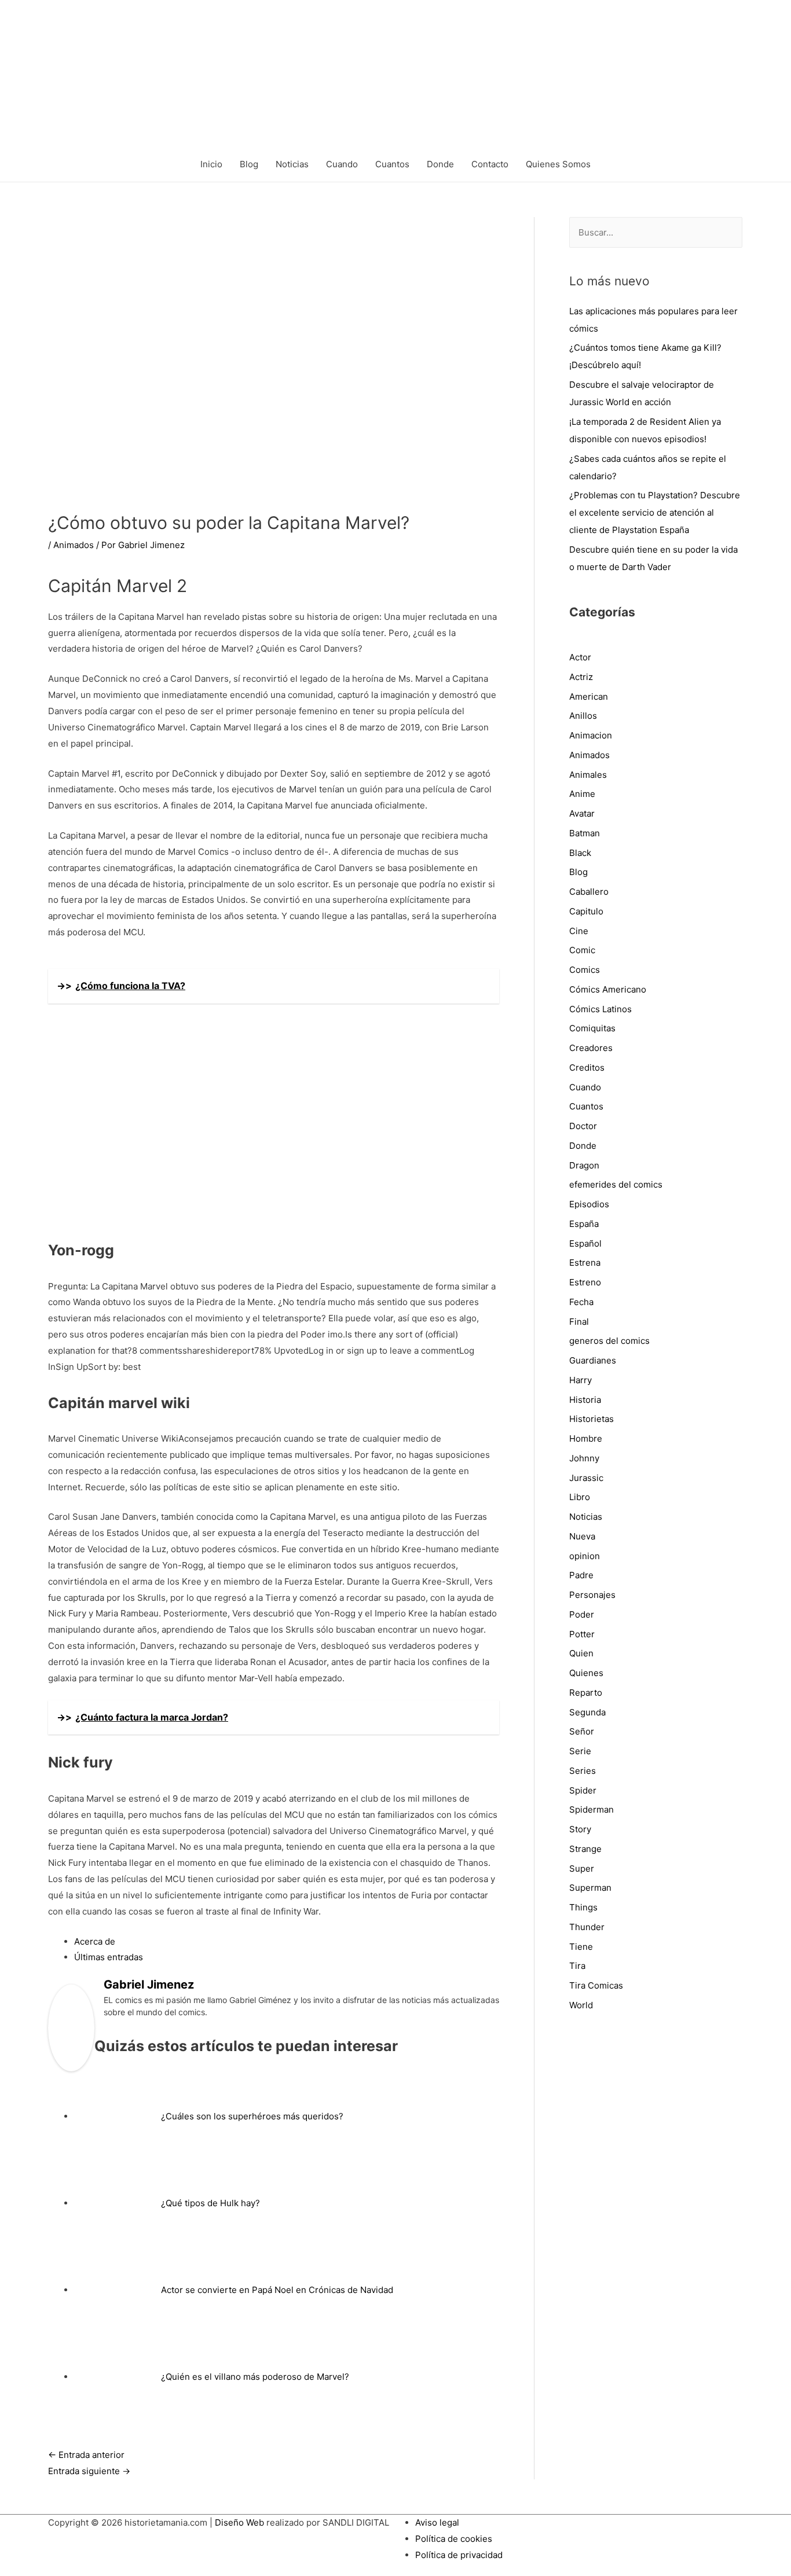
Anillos (583, 716)
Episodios (589, 1204)
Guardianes (593, 1360)
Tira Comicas (596, 1985)
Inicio (211, 164)
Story (580, 1829)
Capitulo (586, 911)
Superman (590, 1888)
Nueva (582, 1536)
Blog (249, 164)
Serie (580, 1751)
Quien (581, 1653)
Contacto (490, 164)
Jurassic (586, 1478)
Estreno (585, 1282)
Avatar (582, 813)
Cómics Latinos (600, 1009)
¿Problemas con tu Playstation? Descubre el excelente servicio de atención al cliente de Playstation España (655, 512)
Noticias (292, 164)
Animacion (591, 735)
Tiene (581, 1947)
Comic (582, 950)
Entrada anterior (86, 2455)
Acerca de (95, 1941)
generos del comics (609, 1341)
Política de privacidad (459, 2555)
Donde (440, 164)
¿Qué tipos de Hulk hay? (210, 2203)
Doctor (583, 1126)
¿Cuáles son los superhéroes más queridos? (252, 2116)
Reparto (586, 1693)
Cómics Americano (608, 989)
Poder (582, 1614)
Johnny (584, 1458)
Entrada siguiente (89, 2471)
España (584, 1224)
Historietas (592, 1419)
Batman (585, 833)
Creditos (587, 1067)
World (581, 2005)
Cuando (342, 164)
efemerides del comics (616, 1184)
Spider (583, 1790)
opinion (585, 1556)
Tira (577, 1966)
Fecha (581, 1302)
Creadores (591, 1048)
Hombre (586, 1438)
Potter (582, 1634)
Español (585, 1243)
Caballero (589, 892)
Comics (585, 970)
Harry (581, 1380)
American (589, 697)
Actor (580, 657)
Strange (585, 1849)
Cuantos (392, 164)
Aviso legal (437, 2522)
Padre (581, 1575)
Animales (588, 775)
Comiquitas (592, 1028)
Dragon (584, 1165)
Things (583, 1907)
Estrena (585, 1263)
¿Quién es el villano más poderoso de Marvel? (255, 2377)
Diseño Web (239, 2522)
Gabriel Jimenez (149, 1985)
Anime (582, 794)
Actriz (581, 677)
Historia (585, 1400)
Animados (74, 545)
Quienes (586, 1673)
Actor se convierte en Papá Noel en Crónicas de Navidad (277, 2290)
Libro (580, 1497)
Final (579, 1322)
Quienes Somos (558, 164)
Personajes (592, 1595)
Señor (582, 1731)
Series (583, 1771)
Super (582, 1868)
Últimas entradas (109, 1957)
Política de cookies (454, 2539)
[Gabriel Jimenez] (71, 2027)
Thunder (587, 1927)
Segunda (587, 1712)
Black (580, 853)
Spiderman (592, 1809)
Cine (579, 931)
